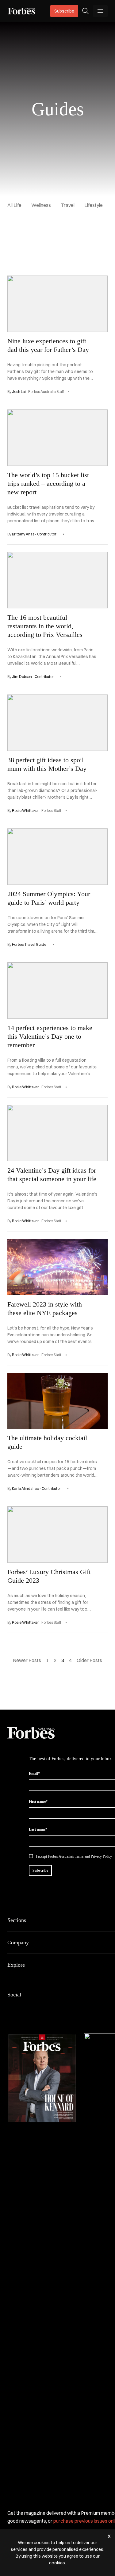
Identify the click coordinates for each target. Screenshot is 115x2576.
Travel (68, 205)
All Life (14, 205)
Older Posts (89, 1660)
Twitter (55, 2007)
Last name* (38, 1829)
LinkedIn (26, 2007)
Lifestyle (94, 205)
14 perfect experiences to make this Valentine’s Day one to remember (50, 1036)
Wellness (41, 205)
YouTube (70, 2007)
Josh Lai (19, 392)
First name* (38, 1802)
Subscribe (64, 11)
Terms (79, 1856)
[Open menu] (100, 11)
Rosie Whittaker (25, 810)
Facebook (11, 2007)
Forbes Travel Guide (29, 944)
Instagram (40, 2007)
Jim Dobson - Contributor (33, 677)
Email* (34, 1774)
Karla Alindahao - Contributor (36, 1488)
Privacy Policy (101, 1856)
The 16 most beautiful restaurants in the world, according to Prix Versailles (45, 626)
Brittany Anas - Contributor (34, 534)
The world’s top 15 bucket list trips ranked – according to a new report (48, 483)
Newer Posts (27, 1660)
